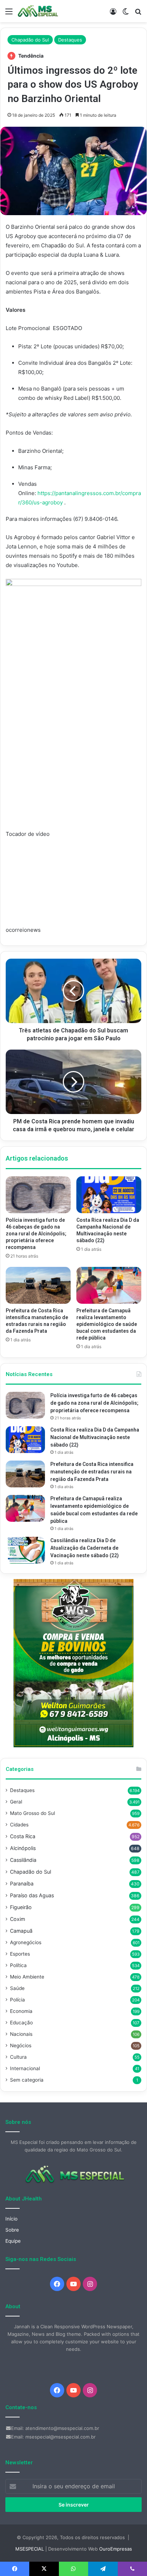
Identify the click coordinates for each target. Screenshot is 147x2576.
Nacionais (21, 2034)
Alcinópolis (23, 1848)
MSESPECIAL (30, 2549)
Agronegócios (26, 1942)
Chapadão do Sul (30, 40)
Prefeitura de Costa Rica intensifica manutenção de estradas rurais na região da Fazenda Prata (92, 1472)
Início (11, 2219)
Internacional (25, 2068)
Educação (21, 2023)
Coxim (17, 1919)
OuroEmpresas (116, 2549)
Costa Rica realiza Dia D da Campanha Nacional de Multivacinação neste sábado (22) (95, 1437)
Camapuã (21, 1931)
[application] (73, 891)
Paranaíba (22, 1883)
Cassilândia (23, 1860)
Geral (16, 1802)
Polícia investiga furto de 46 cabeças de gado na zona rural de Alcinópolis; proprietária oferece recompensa (36, 1234)
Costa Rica (23, 1836)
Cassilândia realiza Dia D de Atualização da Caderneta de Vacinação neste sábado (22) (85, 1548)
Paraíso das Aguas (32, 1895)
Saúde (17, 1988)
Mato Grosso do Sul (32, 1813)
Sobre (12, 2230)
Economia (21, 2011)
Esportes (20, 1954)
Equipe (13, 2241)
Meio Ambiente (27, 1977)
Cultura (18, 2057)
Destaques (70, 40)
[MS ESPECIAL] (39, 11)
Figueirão (21, 1907)
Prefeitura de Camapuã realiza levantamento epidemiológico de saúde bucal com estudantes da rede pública (107, 1324)
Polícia (17, 2000)
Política (18, 1965)
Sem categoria (27, 2080)
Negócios (21, 2045)
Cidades (19, 1825)
